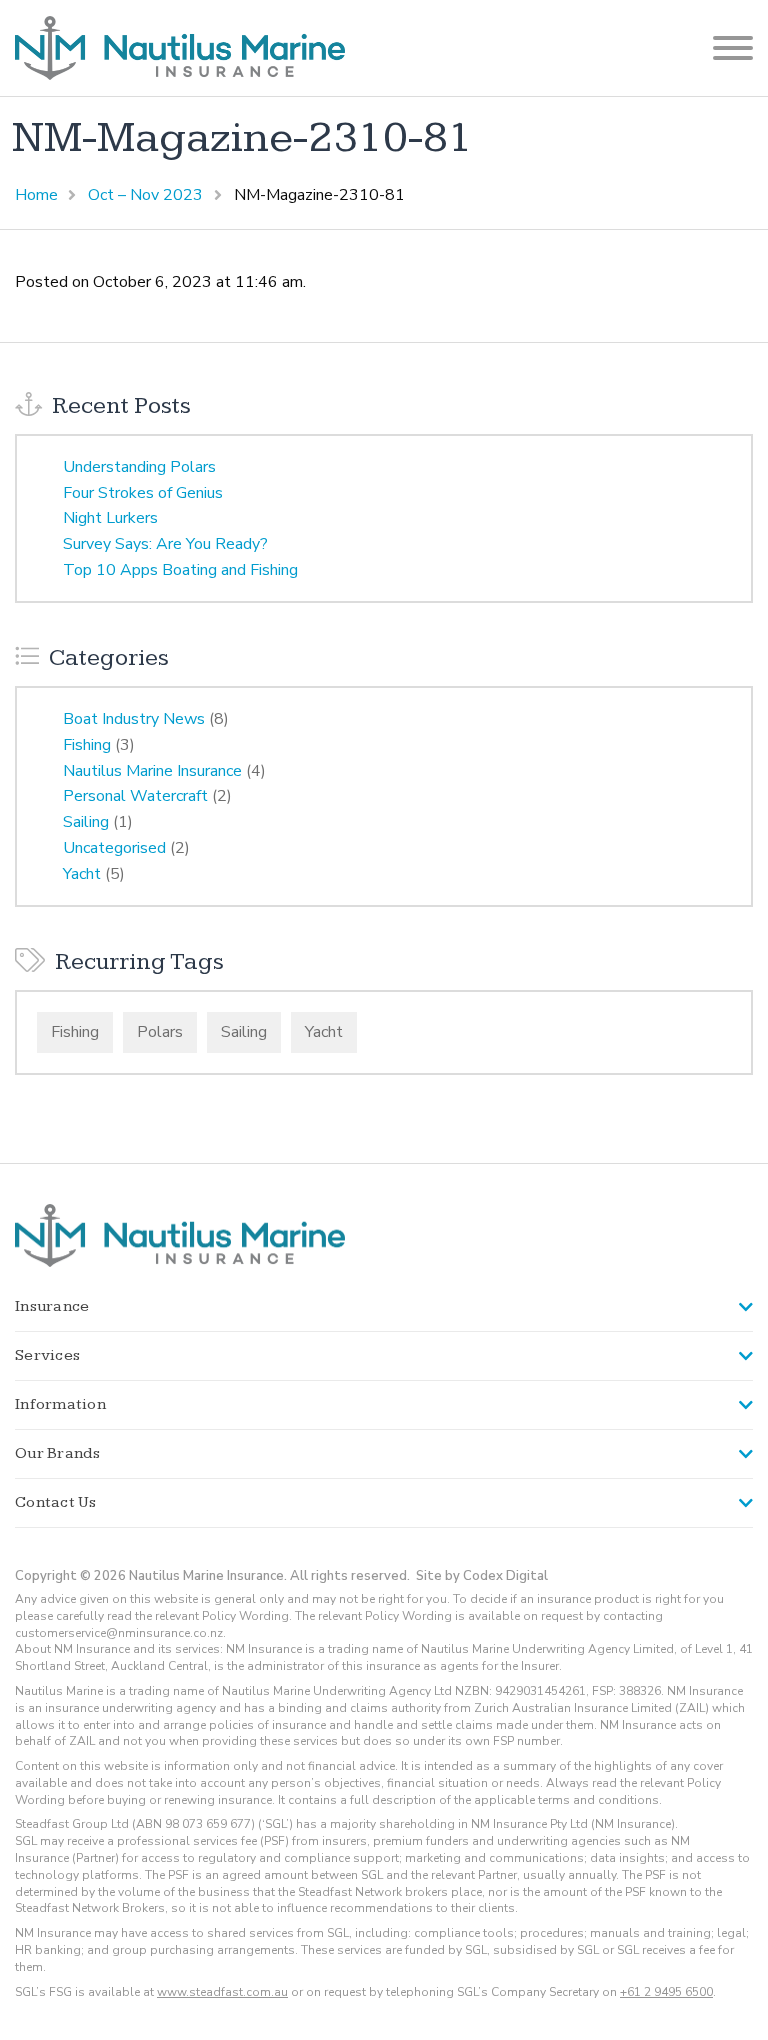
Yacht (82, 874)
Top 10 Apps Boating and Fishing (180, 570)
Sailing (86, 822)
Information (60, 1404)
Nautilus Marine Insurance (152, 771)
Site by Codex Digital (482, 1576)
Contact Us (56, 1502)
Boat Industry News (134, 719)
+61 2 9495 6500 (666, 1992)
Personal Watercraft (135, 796)
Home (36, 195)
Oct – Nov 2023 (145, 195)
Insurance (52, 1306)
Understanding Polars (139, 467)
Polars (160, 1032)
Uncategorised (114, 848)
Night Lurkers (110, 518)
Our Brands (58, 1453)
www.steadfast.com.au (222, 1992)
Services (47, 1355)
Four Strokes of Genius (143, 493)
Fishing (87, 745)
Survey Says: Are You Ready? (165, 544)
